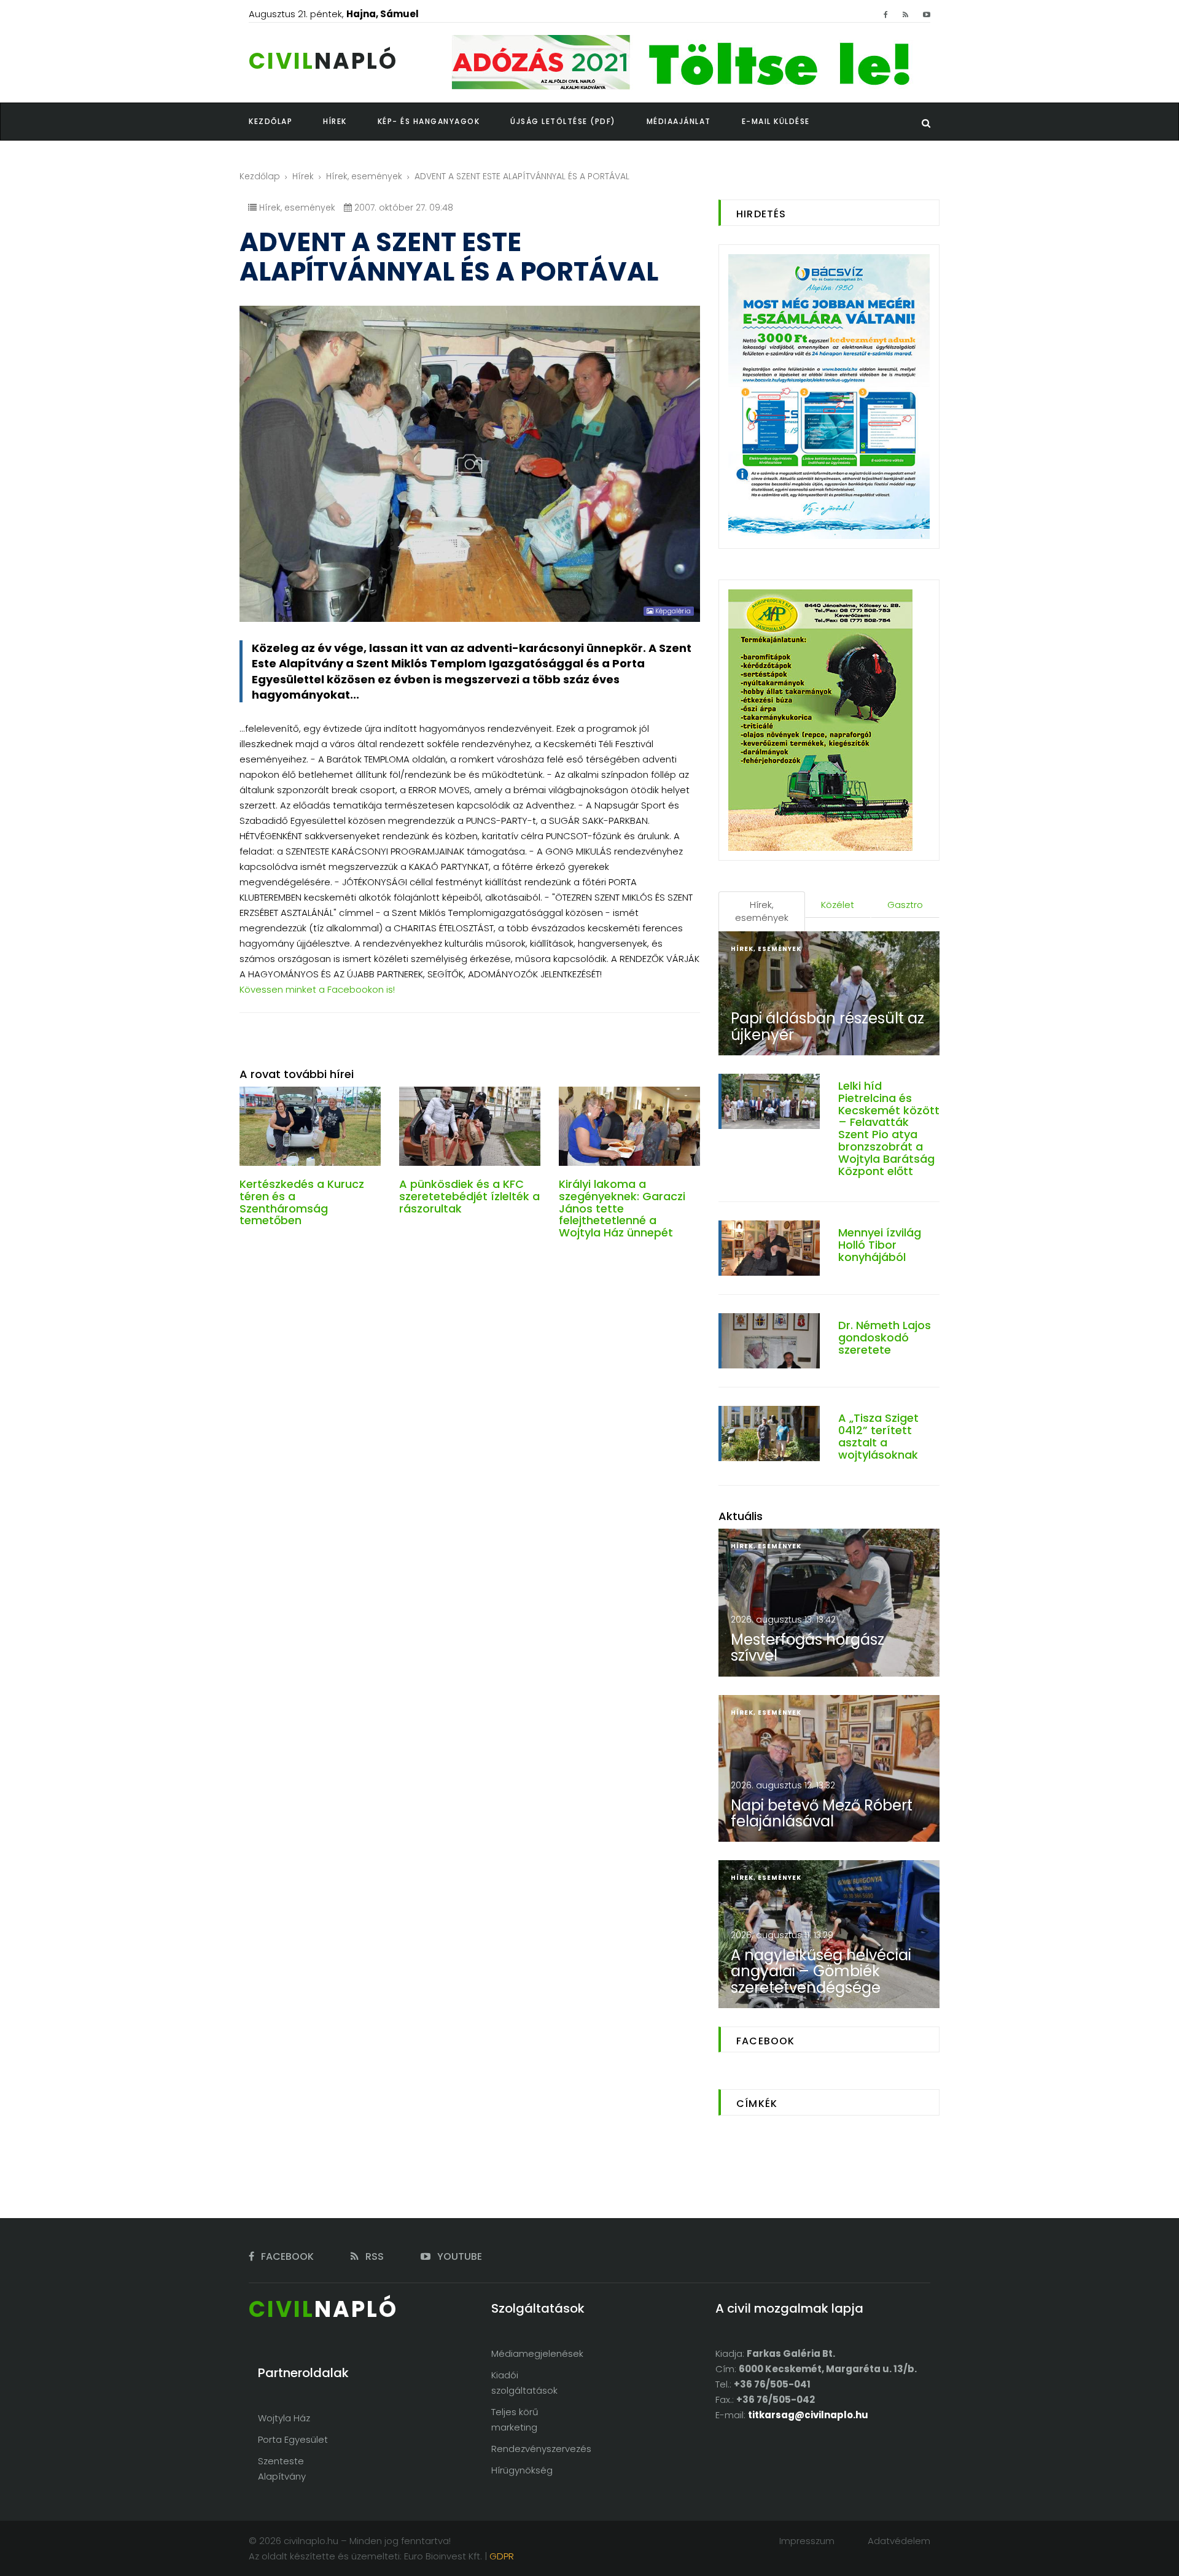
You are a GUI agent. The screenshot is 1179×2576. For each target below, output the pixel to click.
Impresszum (807, 2541)
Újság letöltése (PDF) (563, 121)
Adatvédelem (899, 2541)
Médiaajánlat (679, 121)
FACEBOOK (286, 2256)
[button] (350, 122)
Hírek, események (364, 176)
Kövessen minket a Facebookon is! (317, 989)
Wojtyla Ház (284, 2418)
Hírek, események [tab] (762, 911)
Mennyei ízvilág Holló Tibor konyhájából (880, 1245)
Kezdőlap (260, 176)
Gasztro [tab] (905, 905)
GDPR (502, 2556)
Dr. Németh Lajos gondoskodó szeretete (885, 1337)
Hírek (303, 176)
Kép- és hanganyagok (429, 121)
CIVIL (323, 61)
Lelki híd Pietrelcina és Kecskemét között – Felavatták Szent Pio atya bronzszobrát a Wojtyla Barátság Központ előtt (889, 1128)
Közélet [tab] (838, 905)
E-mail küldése (776, 121)
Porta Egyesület (293, 2439)
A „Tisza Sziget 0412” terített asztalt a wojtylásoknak (878, 1436)
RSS (373, 2256)
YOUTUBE (458, 2256)
